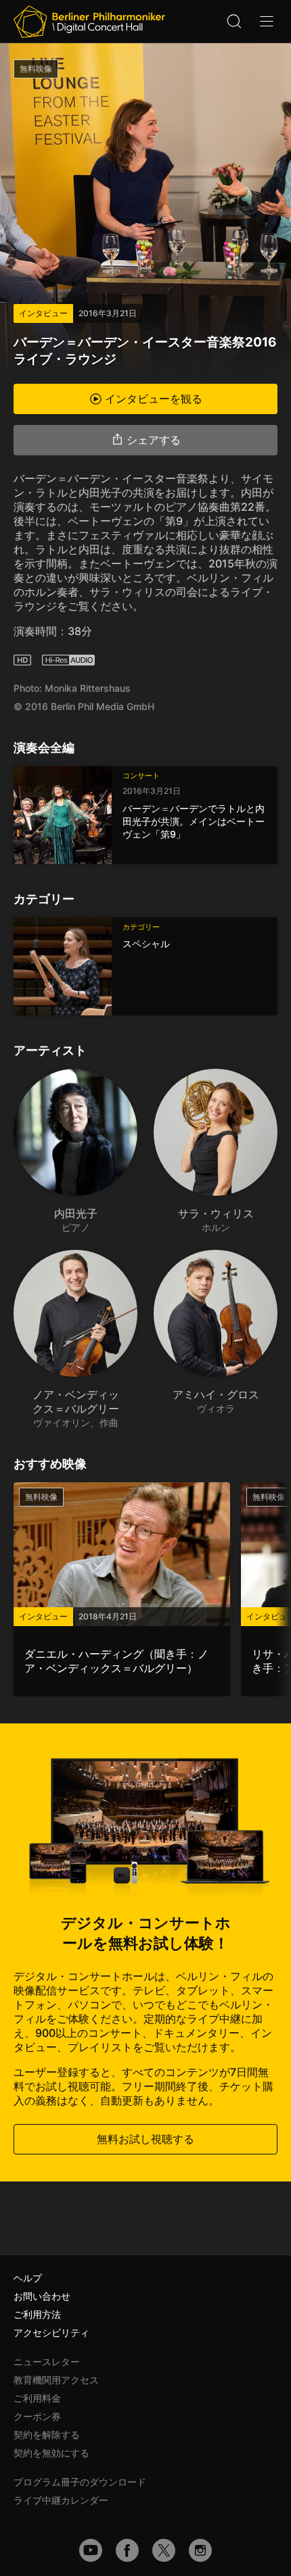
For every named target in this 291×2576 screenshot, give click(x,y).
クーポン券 (37, 2416)
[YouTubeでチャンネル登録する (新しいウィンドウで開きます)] (91, 2550)
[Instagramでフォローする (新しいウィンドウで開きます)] (200, 2550)
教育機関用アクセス (56, 2380)
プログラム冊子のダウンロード (80, 2482)
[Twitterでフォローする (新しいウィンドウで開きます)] (164, 2550)
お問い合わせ (42, 2296)
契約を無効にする (51, 2453)
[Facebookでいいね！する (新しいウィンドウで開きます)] (127, 2550)
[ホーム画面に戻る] (89, 22)
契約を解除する (47, 2434)
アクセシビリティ (51, 2332)
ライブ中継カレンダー (61, 2500)
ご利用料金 (37, 2398)
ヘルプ (28, 2278)
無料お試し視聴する (145, 2139)
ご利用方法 (37, 2314)
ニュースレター (47, 2362)
